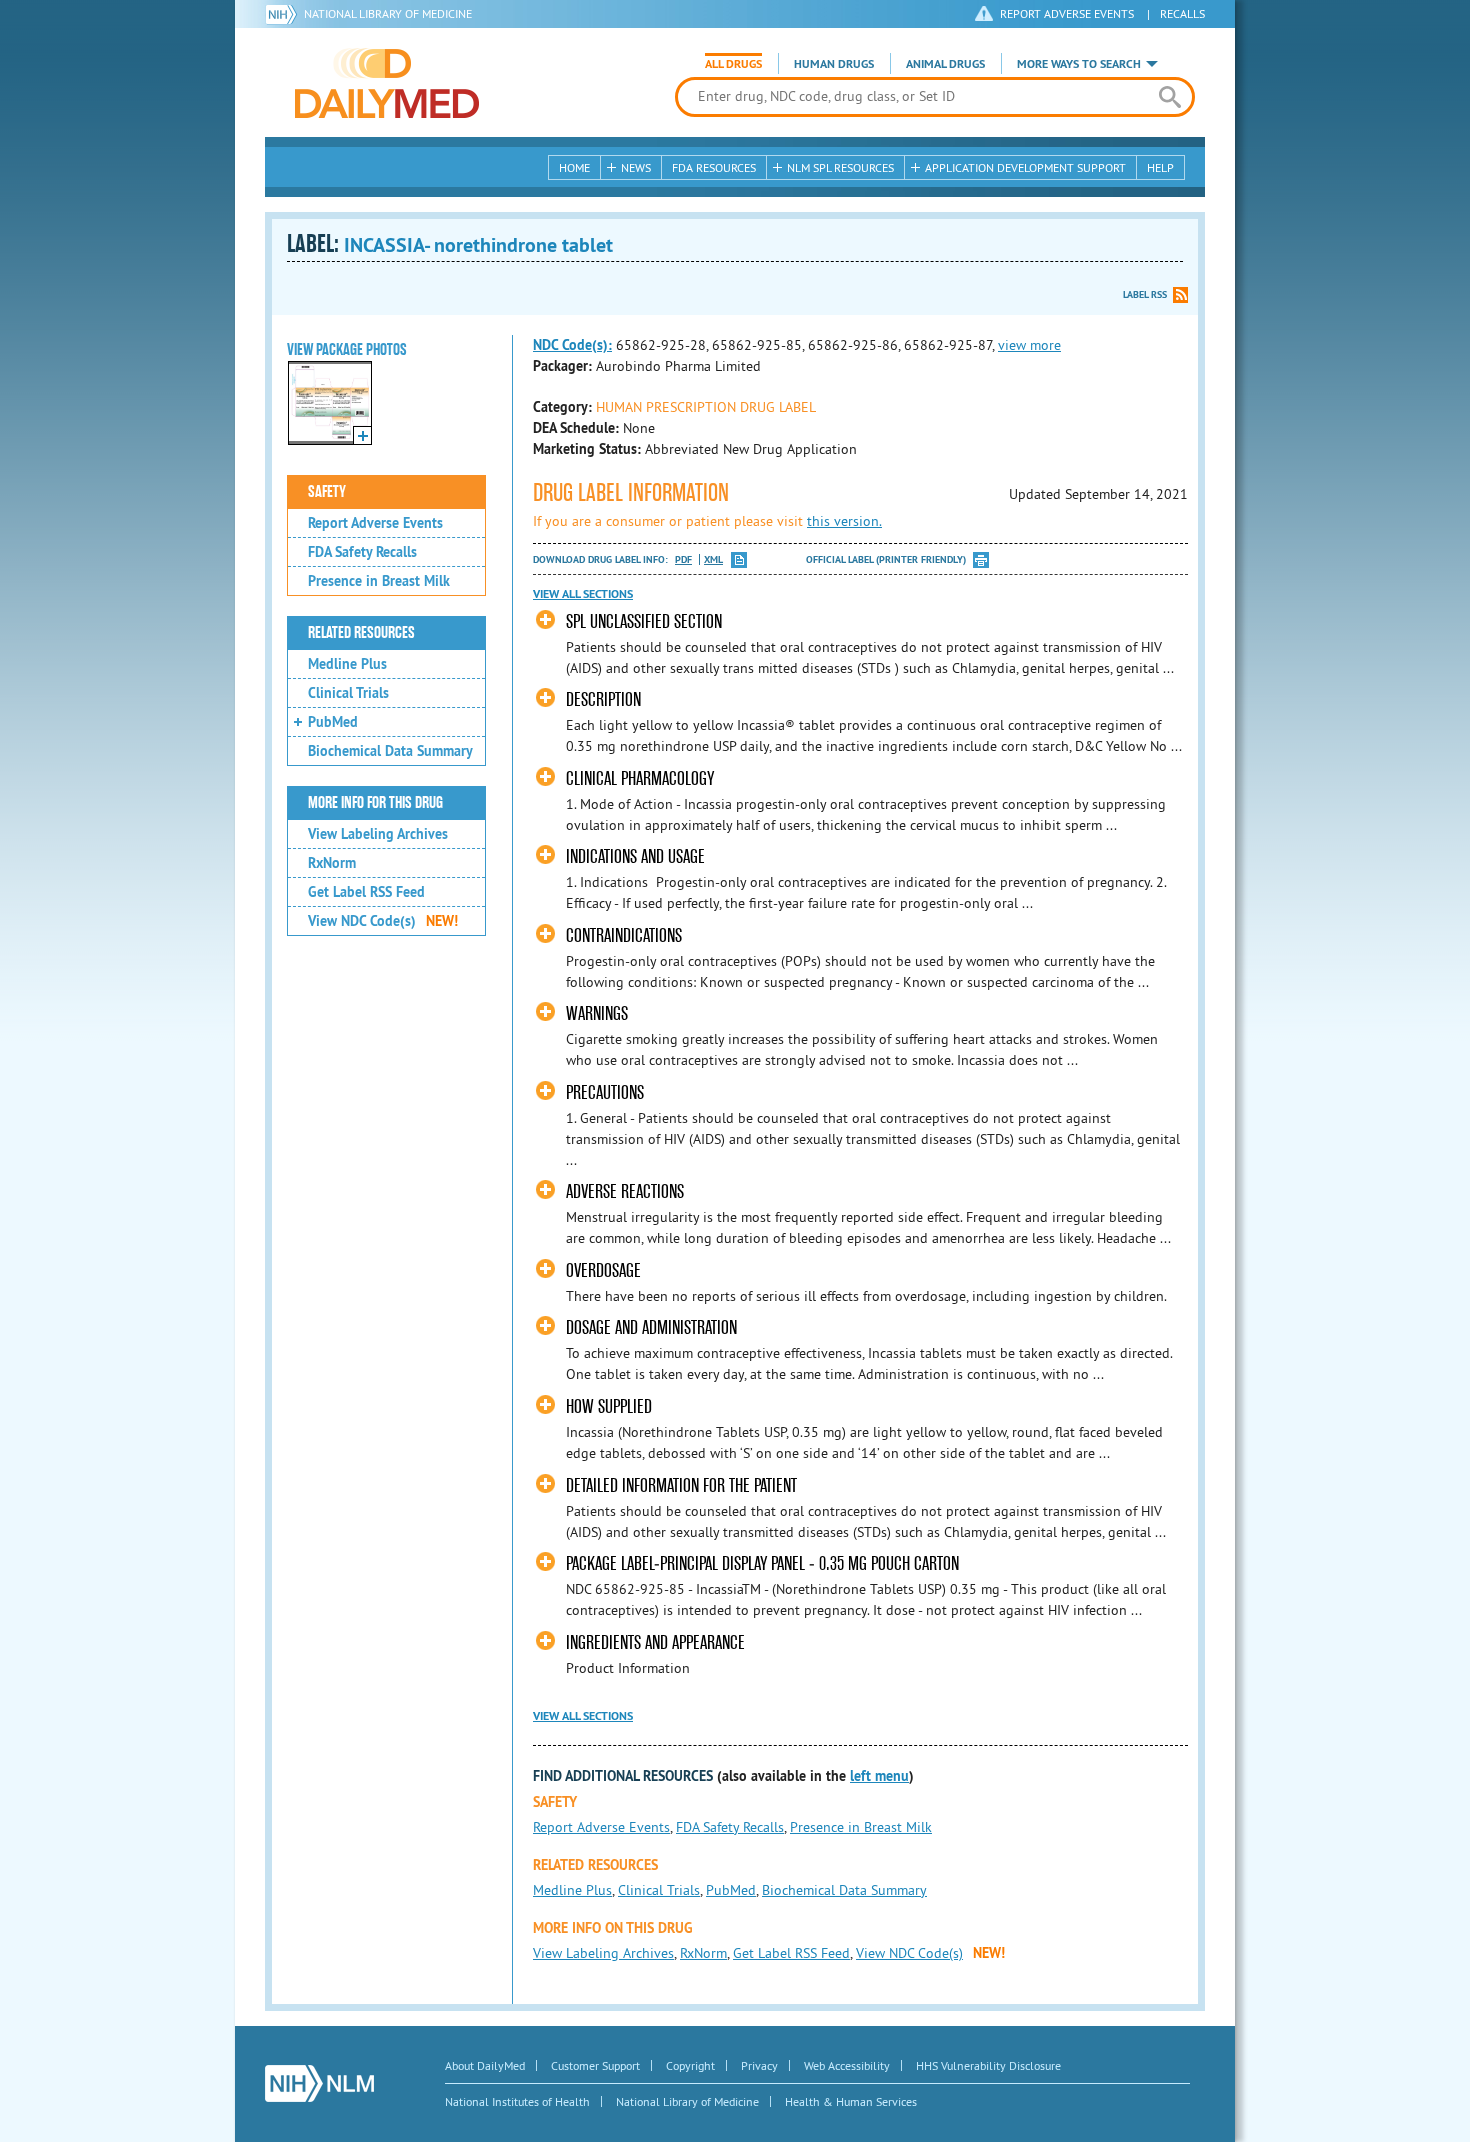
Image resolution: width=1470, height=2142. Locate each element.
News (636, 167)
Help (1160, 167)
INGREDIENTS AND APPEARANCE (655, 1642)
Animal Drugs (945, 64)
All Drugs (733, 64)
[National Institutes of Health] (284, 14)
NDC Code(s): (572, 345)
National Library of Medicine (388, 13)
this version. (844, 521)
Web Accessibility (847, 2065)
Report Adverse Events (375, 523)
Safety (327, 492)
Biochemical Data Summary (390, 751)
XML (713, 559)
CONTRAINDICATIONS (624, 935)
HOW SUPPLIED (609, 1406)
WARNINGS (597, 1013)
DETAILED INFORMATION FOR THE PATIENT (681, 1485)
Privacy (759, 2065)
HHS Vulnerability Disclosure (988, 2065)
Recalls (1182, 13)
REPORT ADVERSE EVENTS (1067, 13)
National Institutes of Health (517, 2101)
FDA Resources (714, 167)
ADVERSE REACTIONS (625, 1191)
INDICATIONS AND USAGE (635, 856)
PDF (683, 559)
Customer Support (595, 2065)
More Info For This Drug (375, 803)
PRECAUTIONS (605, 1092)
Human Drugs (834, 64)
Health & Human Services (851, 2101)
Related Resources (361, 633)
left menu (879, 1776)
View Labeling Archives (378, 834)
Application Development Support (1025, 167)
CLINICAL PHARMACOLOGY (640, 778)
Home (574, 167)
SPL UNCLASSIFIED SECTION (644, 621)
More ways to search (1079, 64)
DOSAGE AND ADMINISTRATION (651, 1327)
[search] (1169, 97)
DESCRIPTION (603, 699)
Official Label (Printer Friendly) (886, 559)
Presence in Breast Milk (379, 581)
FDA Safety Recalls (362, 552)
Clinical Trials (348, 693)
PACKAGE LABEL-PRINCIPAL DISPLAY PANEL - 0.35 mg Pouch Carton (762, 1563)
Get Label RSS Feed (366, 892)
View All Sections (583, 594)
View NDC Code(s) (383, 921)
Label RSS (1145, 294)
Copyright (690, 2065)
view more (1029, 345)
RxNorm (332, 863)
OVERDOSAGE (603, 1270)
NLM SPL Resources (840, 167)
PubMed (333, 722)
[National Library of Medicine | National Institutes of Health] (319, 2083)
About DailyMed (485, 2065)
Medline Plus (347, 664)
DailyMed (387, 83)
